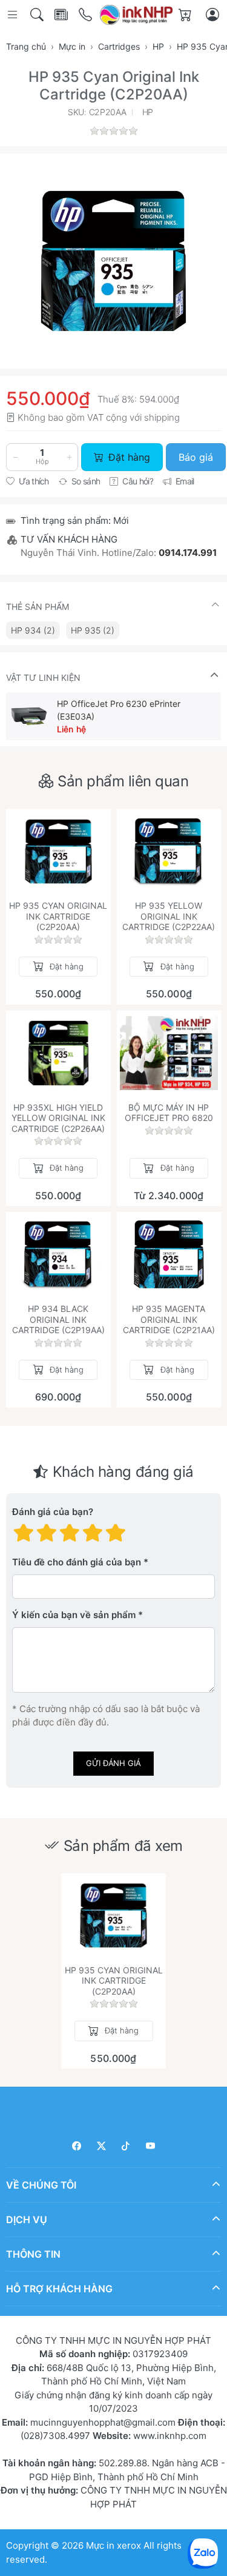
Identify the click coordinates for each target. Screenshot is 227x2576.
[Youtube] (150, 2146)
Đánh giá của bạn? (53, 1512)
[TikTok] (126, 2146)
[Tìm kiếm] (38, 15)
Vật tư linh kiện (43, 677)
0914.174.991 (188, 553)
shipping (162, 417)
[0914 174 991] (86, 15)
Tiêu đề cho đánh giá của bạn (77, 1562)
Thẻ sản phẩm (38, 607)
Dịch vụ (27, 2220)
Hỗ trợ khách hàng (59, 2289)
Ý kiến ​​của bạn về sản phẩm (74, 1615)
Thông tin (33, 2254)
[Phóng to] (113, 261)
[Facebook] (77, 2146)
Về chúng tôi (41, 2185)
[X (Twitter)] (101, 2146)
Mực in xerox (113, 2545)
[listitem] (113, 261)
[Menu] (14, 15)
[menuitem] (33, 630)
